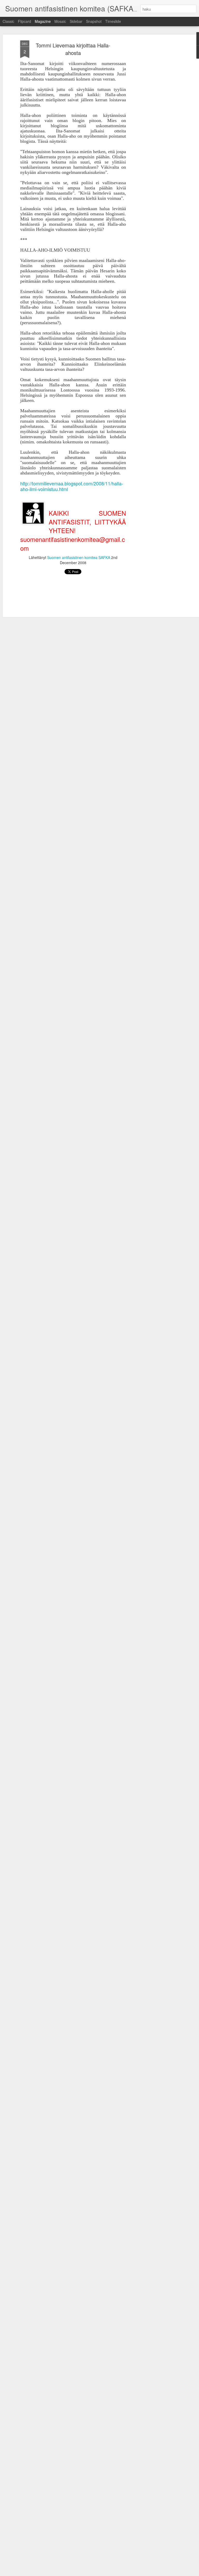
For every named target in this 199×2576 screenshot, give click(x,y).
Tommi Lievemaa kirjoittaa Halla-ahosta (73, 49)
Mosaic (60, 21)
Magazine (43, 21)
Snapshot (94, 21)
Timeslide (113, 21)
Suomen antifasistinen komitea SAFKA (79, 557)
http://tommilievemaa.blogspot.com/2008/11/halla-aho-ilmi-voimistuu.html (72, 486)
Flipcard (24, 21)
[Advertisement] (154, 122)
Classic (8, 21)
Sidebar (76, 21)
